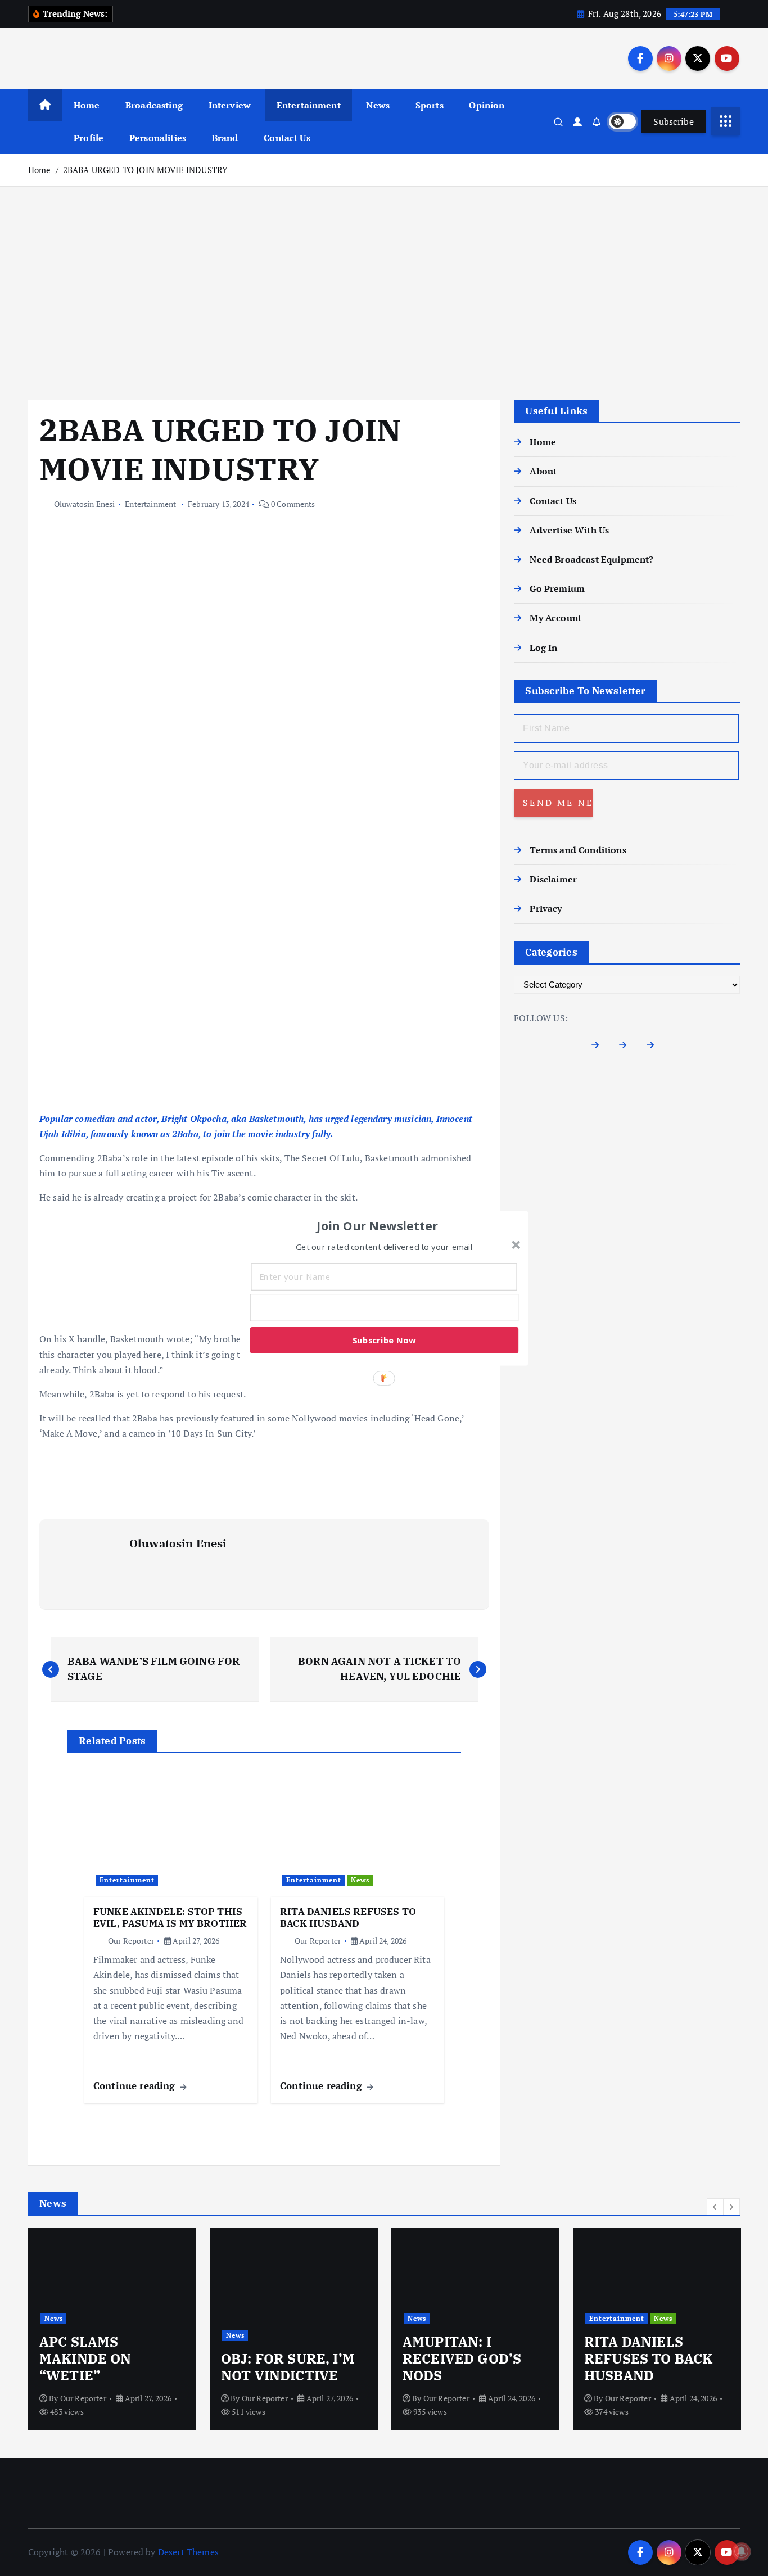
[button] (378, 1225)
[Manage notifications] (742, 2551)
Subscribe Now (384, 1339)
